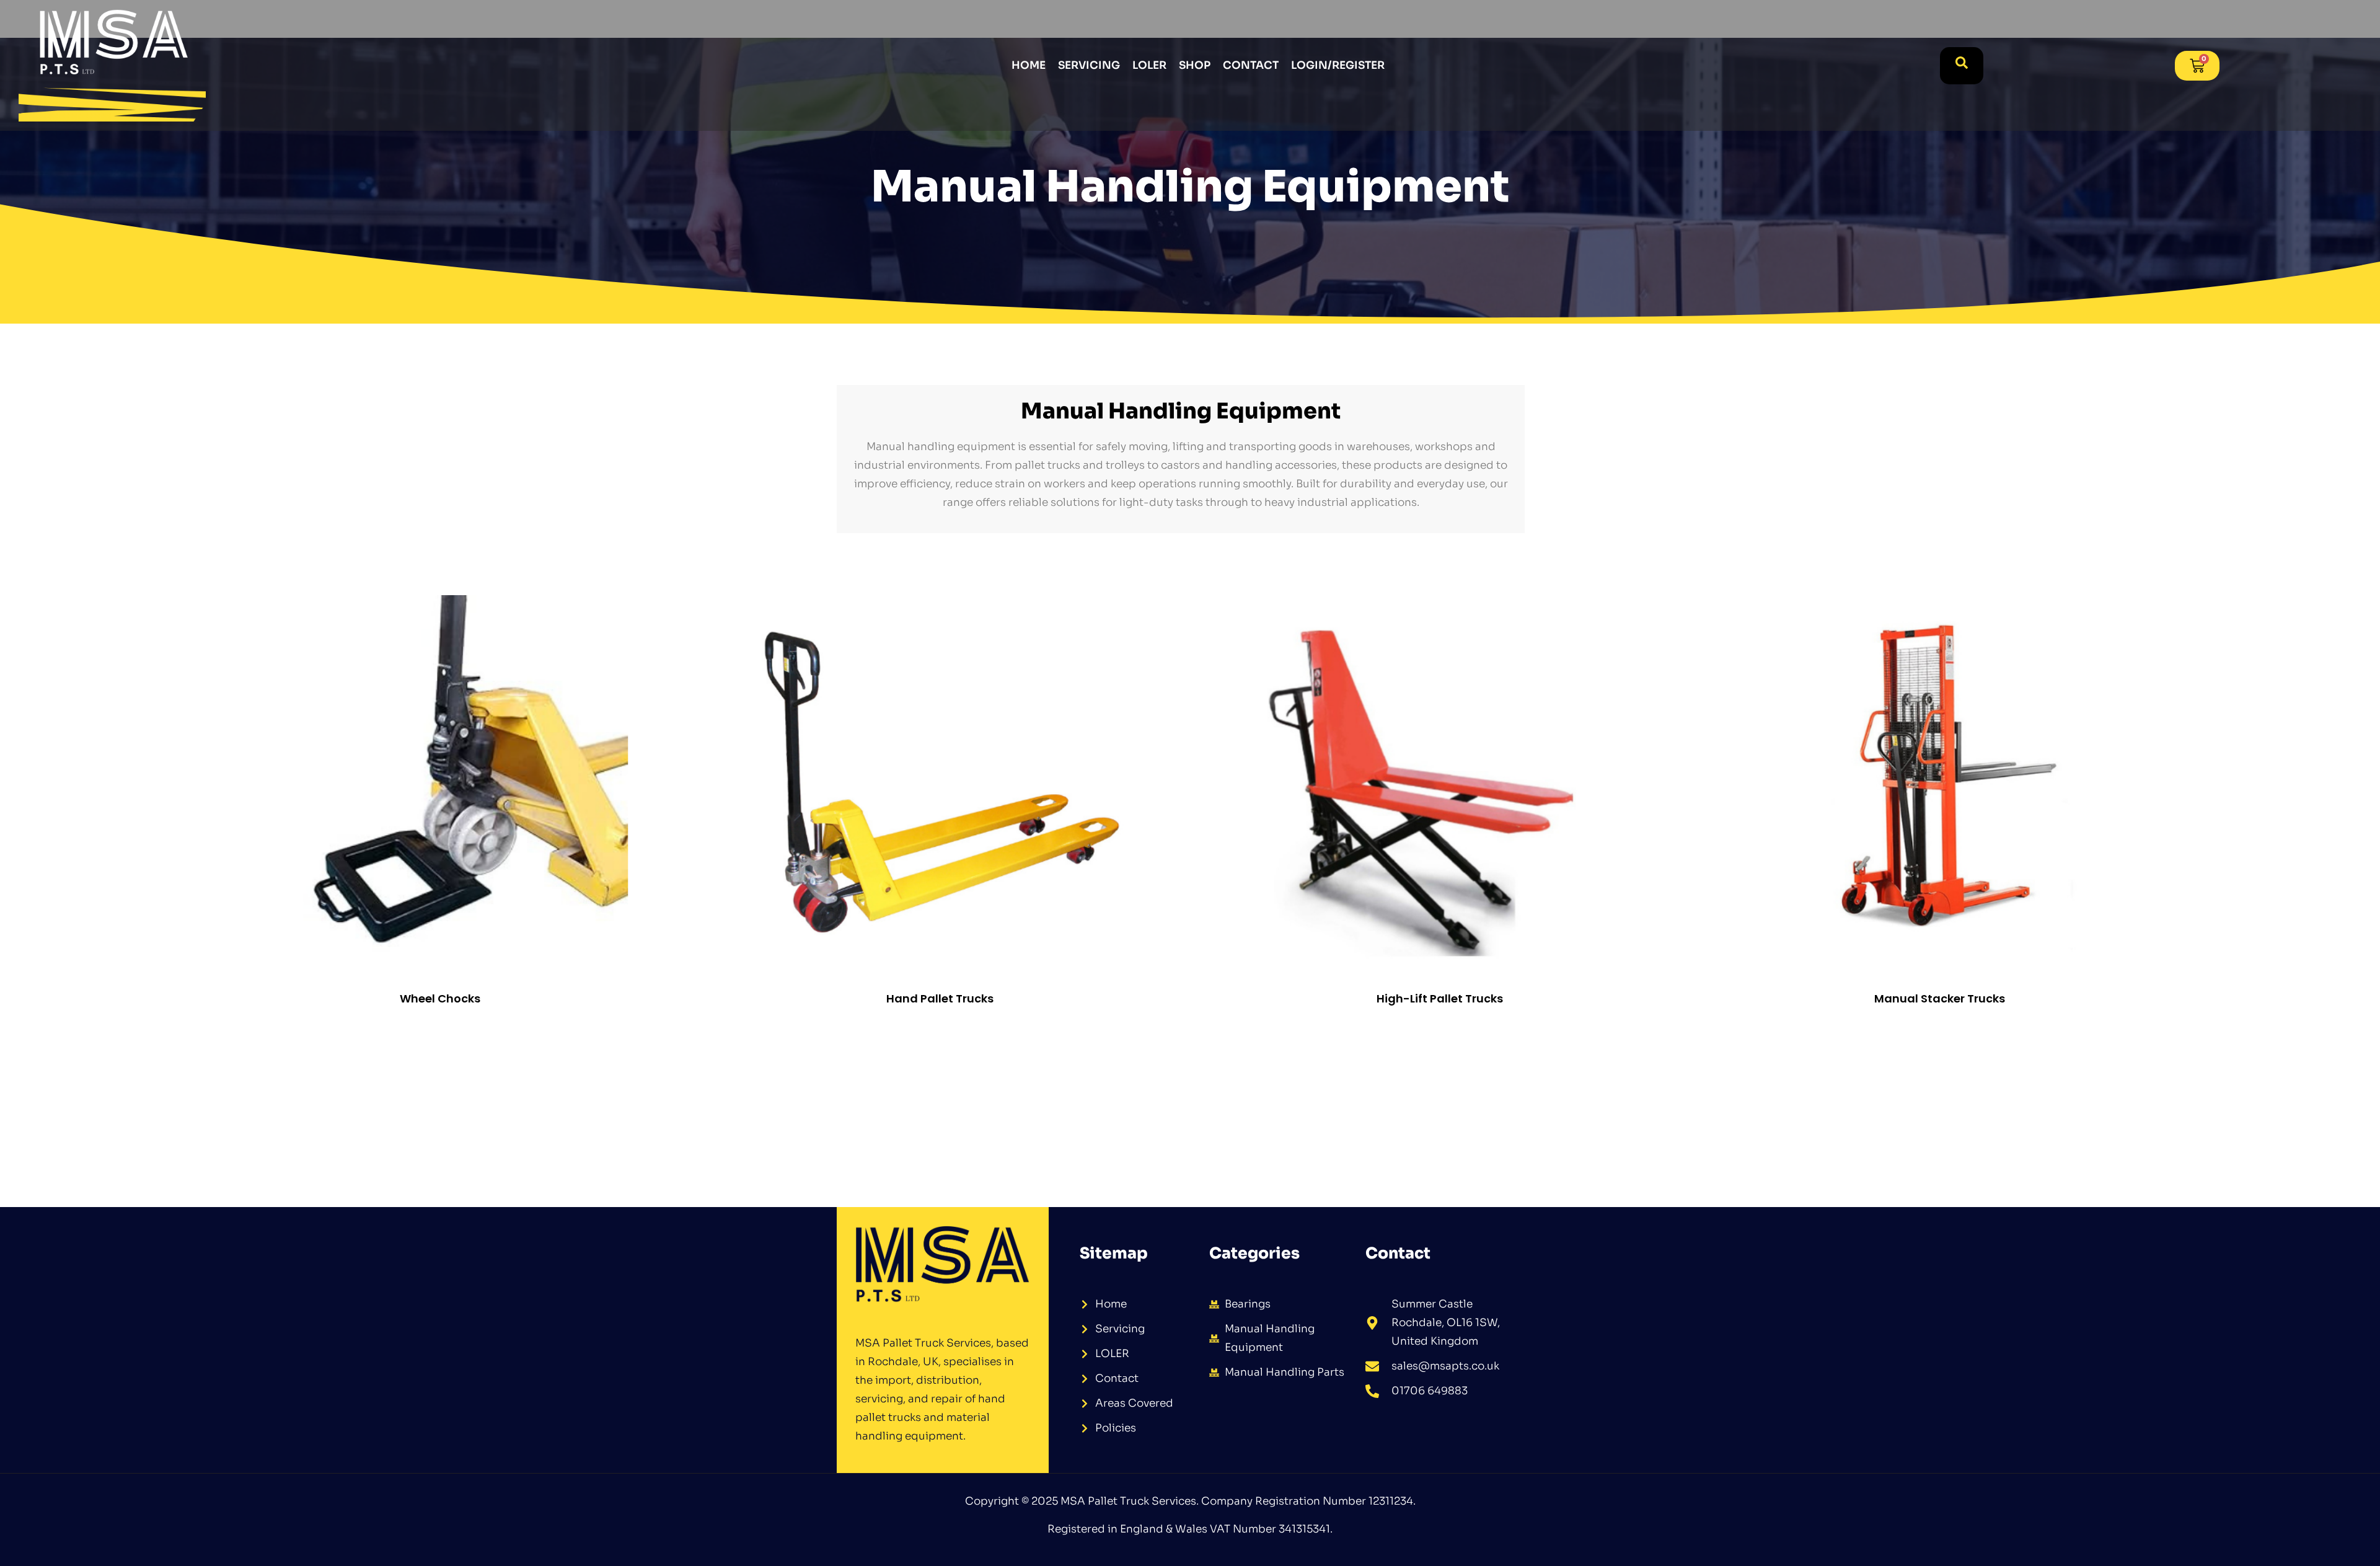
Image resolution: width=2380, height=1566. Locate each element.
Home (1029, 65)
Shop (1195, 65)
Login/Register (1338, 65)
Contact (1251, 65)
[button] (1962, 66)
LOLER (1149, 65)
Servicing (1089, 65)
